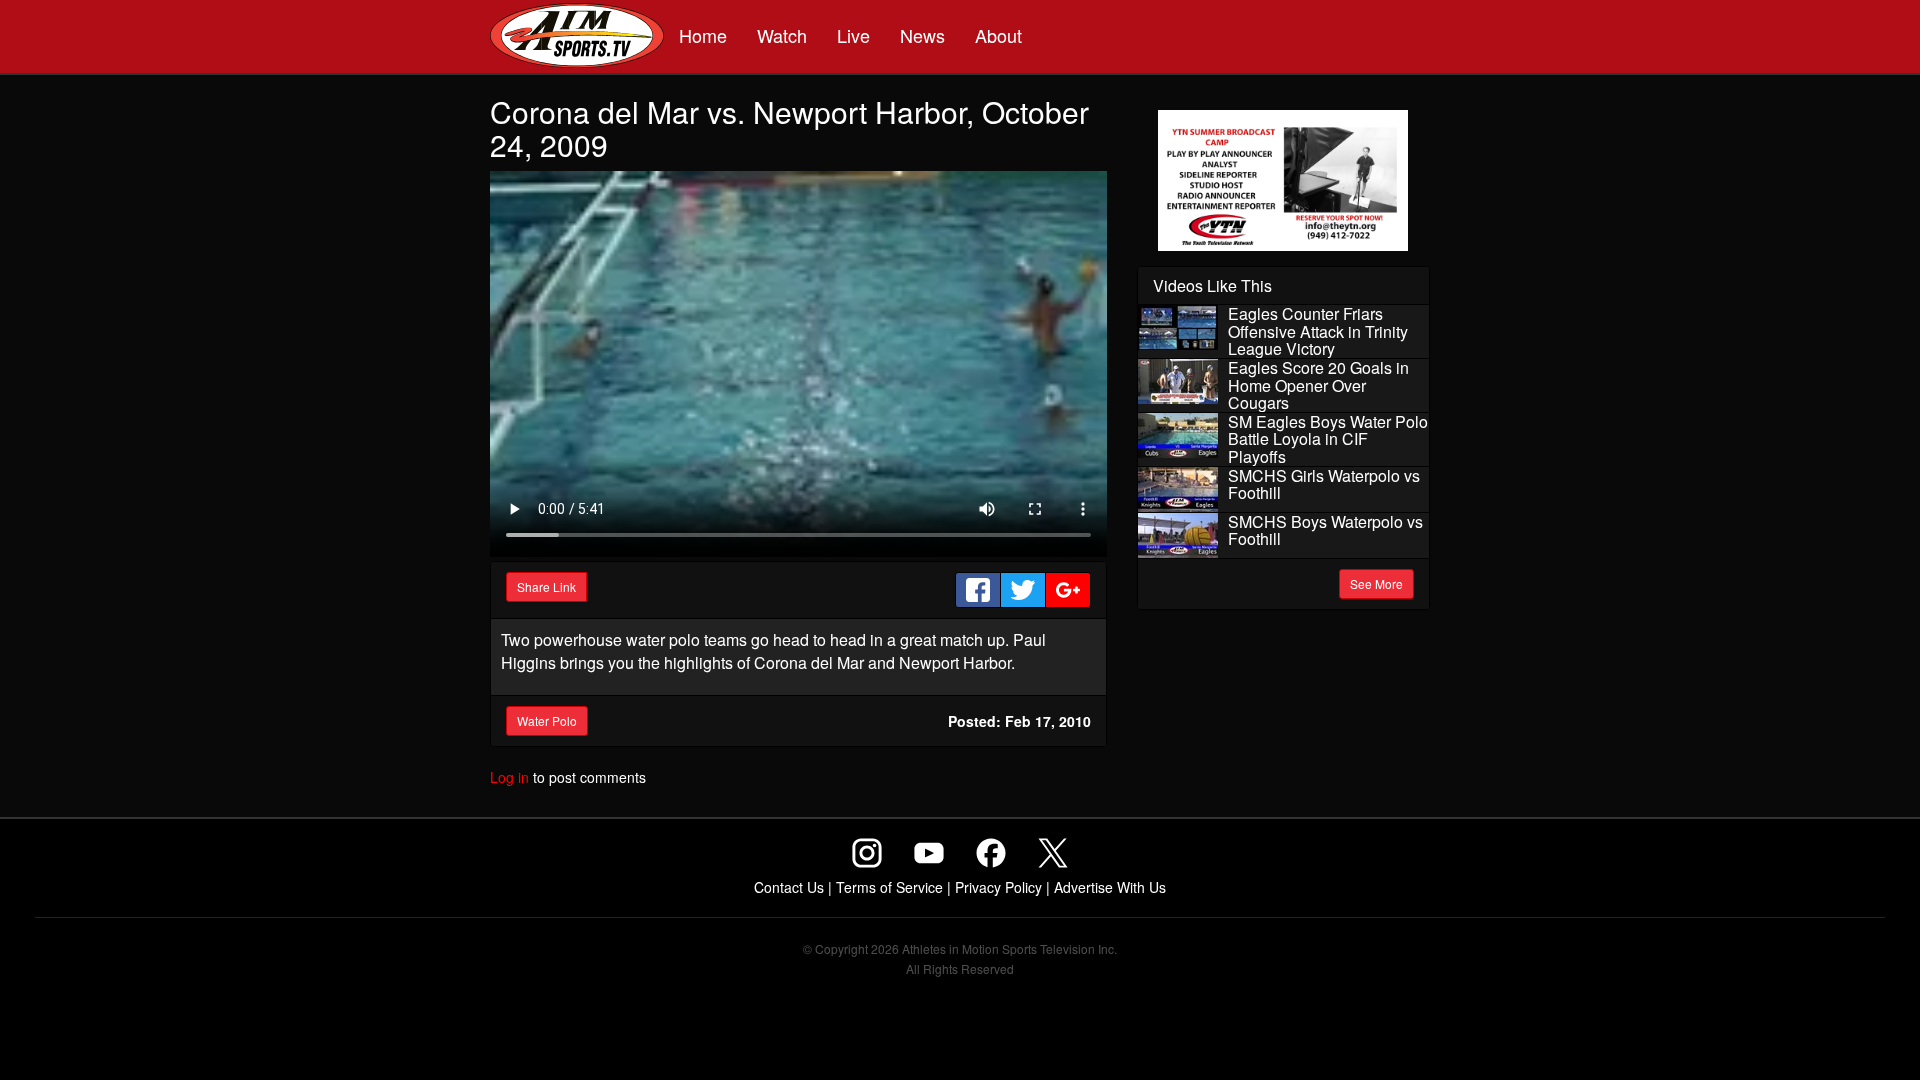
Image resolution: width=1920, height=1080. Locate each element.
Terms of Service (889, 887)
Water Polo (547, 720)
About (998, 35)
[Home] (577, 38)
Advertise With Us (1110, 887)
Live (853, 35)
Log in (509, 777)
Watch (782, 35)
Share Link (546, 586)
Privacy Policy (998, 887)
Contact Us (789, 887)
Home (703, 35)
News (922, 35)
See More (1376, 583)
